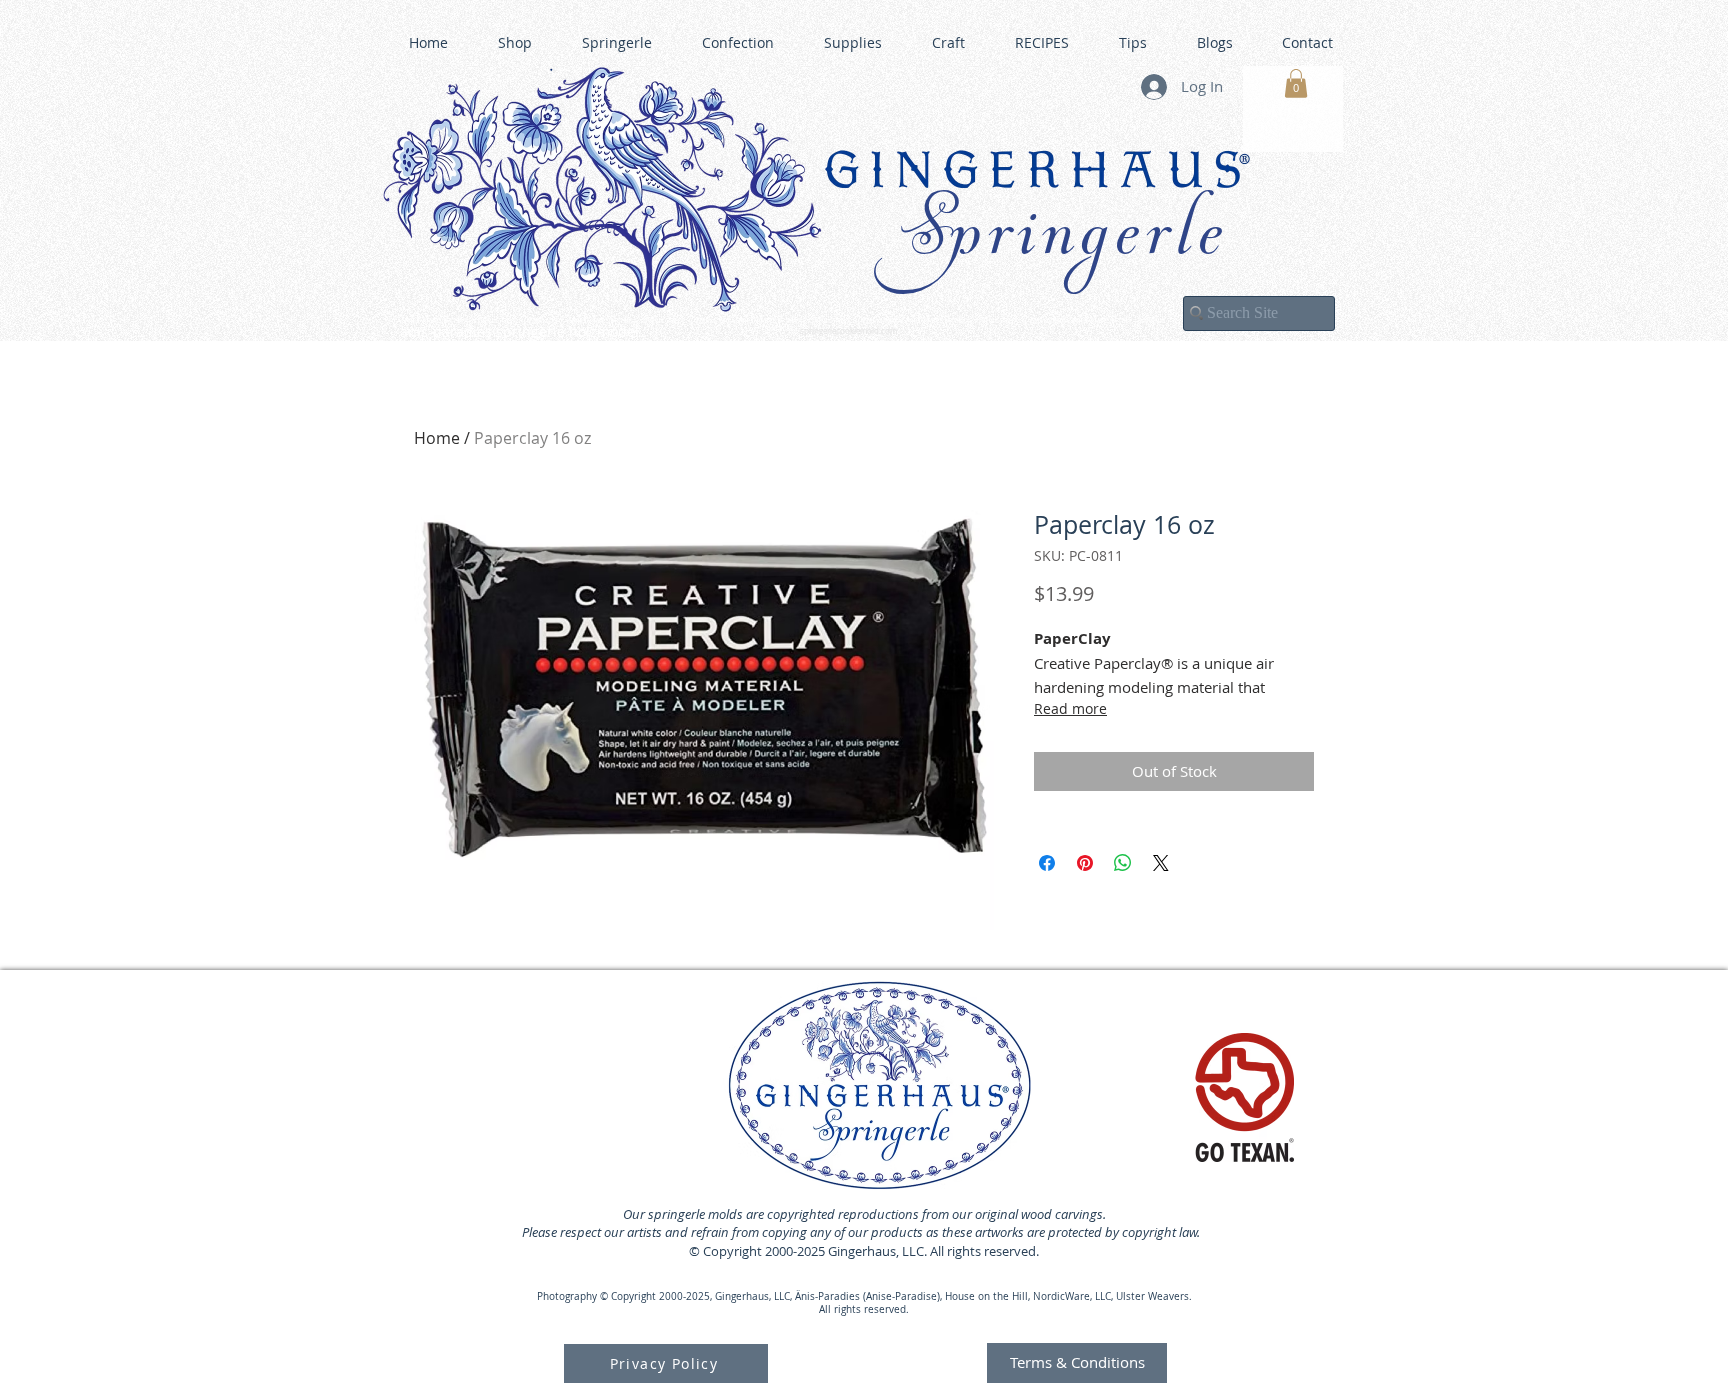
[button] (1296, 83)
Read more (1070, 708)
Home (437, 438)
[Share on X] (1161, 863)
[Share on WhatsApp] (1123, 863)
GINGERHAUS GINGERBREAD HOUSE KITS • (1059, 321)
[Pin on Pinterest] (1085, 863)
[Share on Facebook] (1047, 863)
